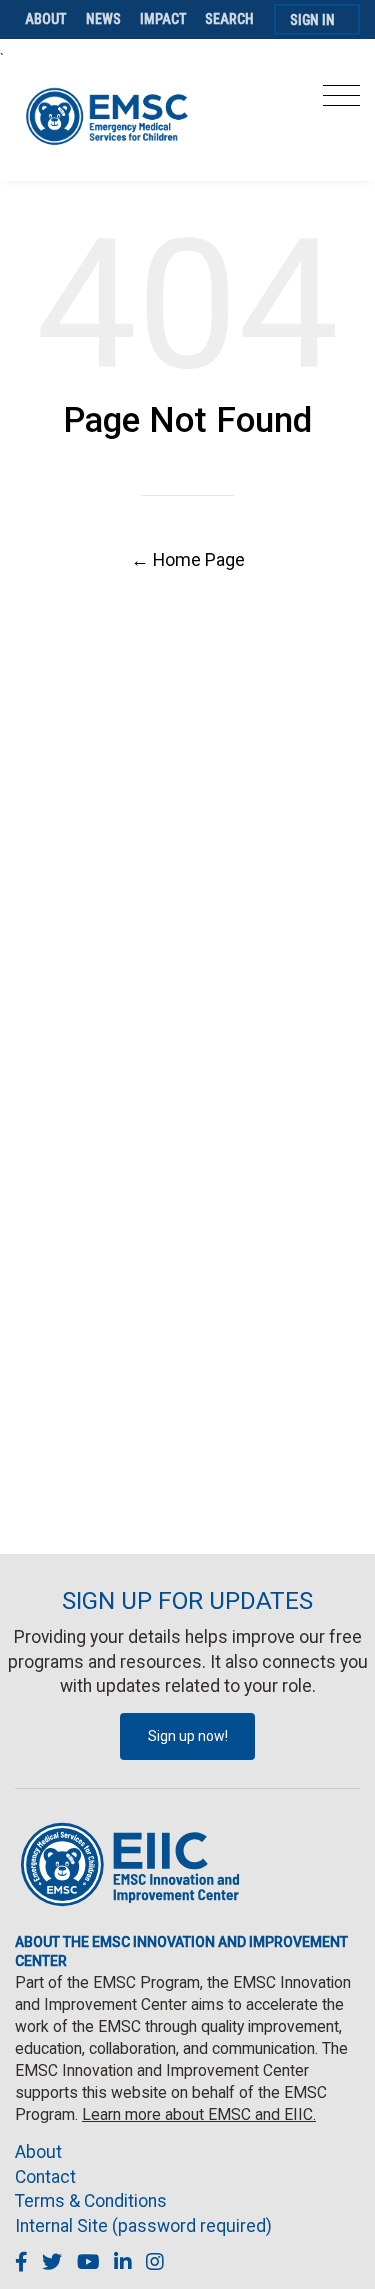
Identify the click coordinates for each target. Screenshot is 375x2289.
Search (229, 19)
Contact (45, 2177)
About (46, 19)
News (103, 19)
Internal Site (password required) (143, 2226)
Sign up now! (188, 1736)
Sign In (312, 20)
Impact (163, 19)
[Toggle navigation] (341, 101)
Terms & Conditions (91, 2201)
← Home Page (188, 559)
